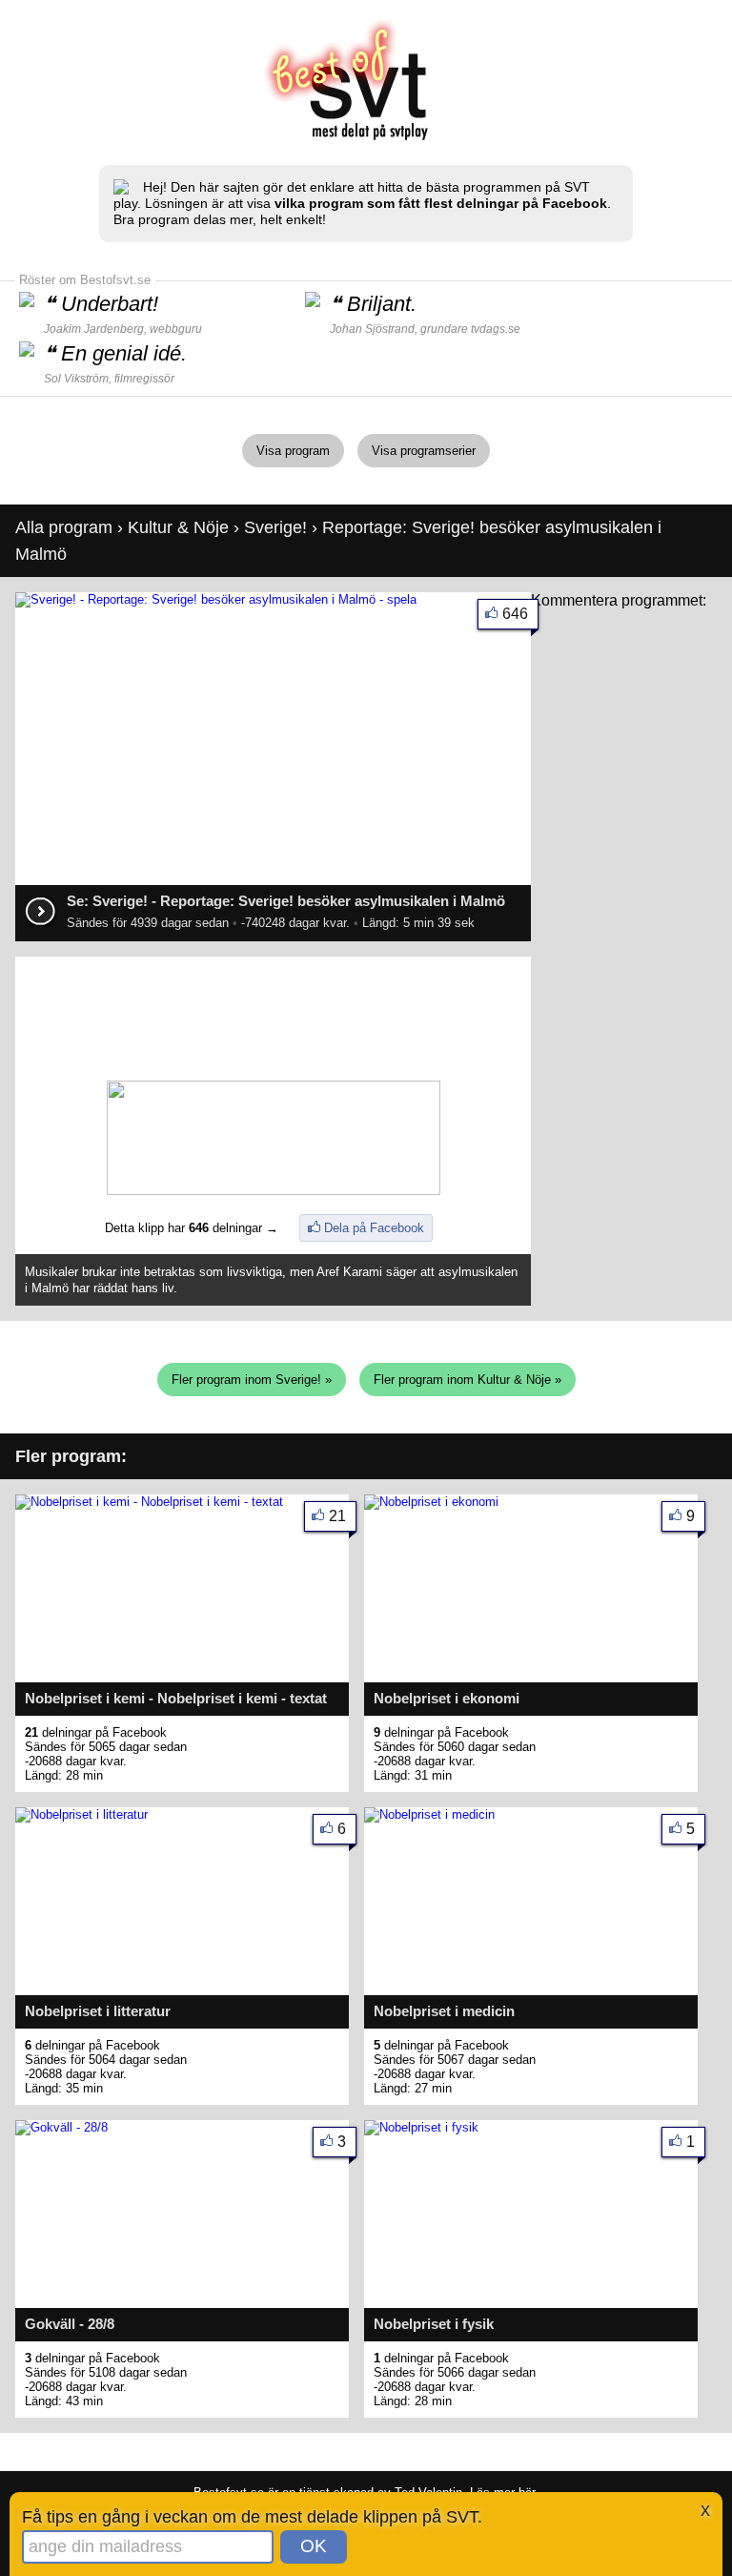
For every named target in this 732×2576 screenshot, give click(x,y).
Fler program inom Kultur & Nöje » (468, 1380)
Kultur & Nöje (178, 527)
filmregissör (144, 379)
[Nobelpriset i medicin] (429, 1814)
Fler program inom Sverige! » (252, 1380)
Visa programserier (424, 451)
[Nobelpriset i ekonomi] (431, 1502)
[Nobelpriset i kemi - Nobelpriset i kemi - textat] (149, 1502)
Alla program (64, 527)
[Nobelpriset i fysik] (421, 2127)
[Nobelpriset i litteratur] (81, 1814)
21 (337, 1516)
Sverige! (275, 527)
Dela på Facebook (374, 1228)
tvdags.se (496, 329)
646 (515, 614)
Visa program (293, 451)
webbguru (176, 329)
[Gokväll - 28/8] (61, 2127)
